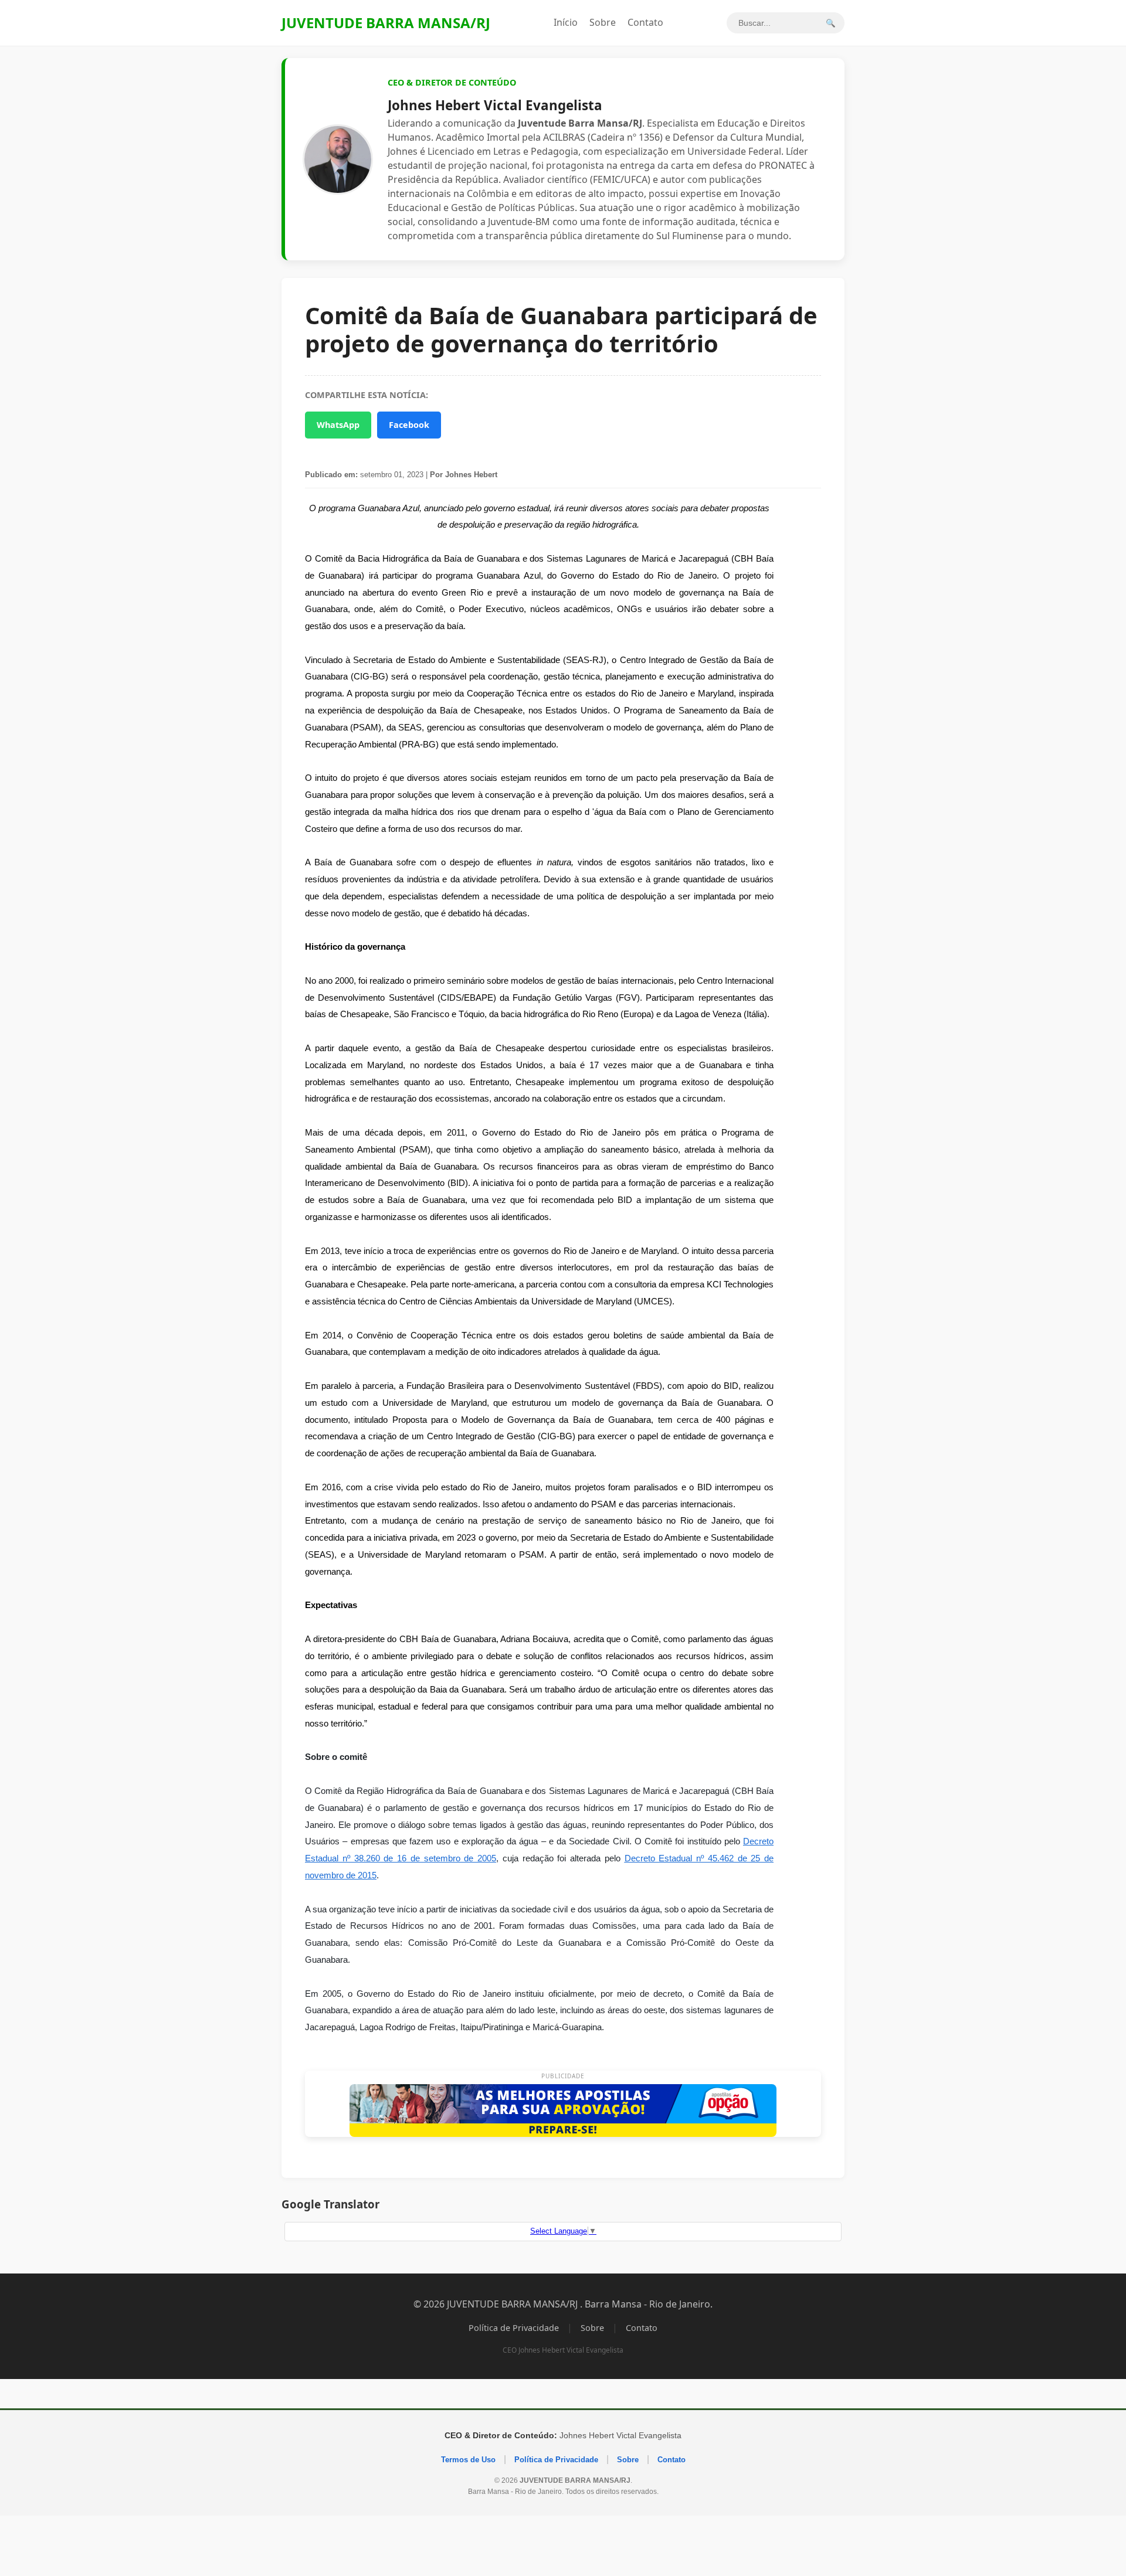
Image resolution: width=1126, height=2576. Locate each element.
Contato (645, 22)
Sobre (603, 22)
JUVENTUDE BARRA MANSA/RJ (386, 23)
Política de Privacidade (514, 2328)
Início (566, 22)
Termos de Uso (468, 2460)
